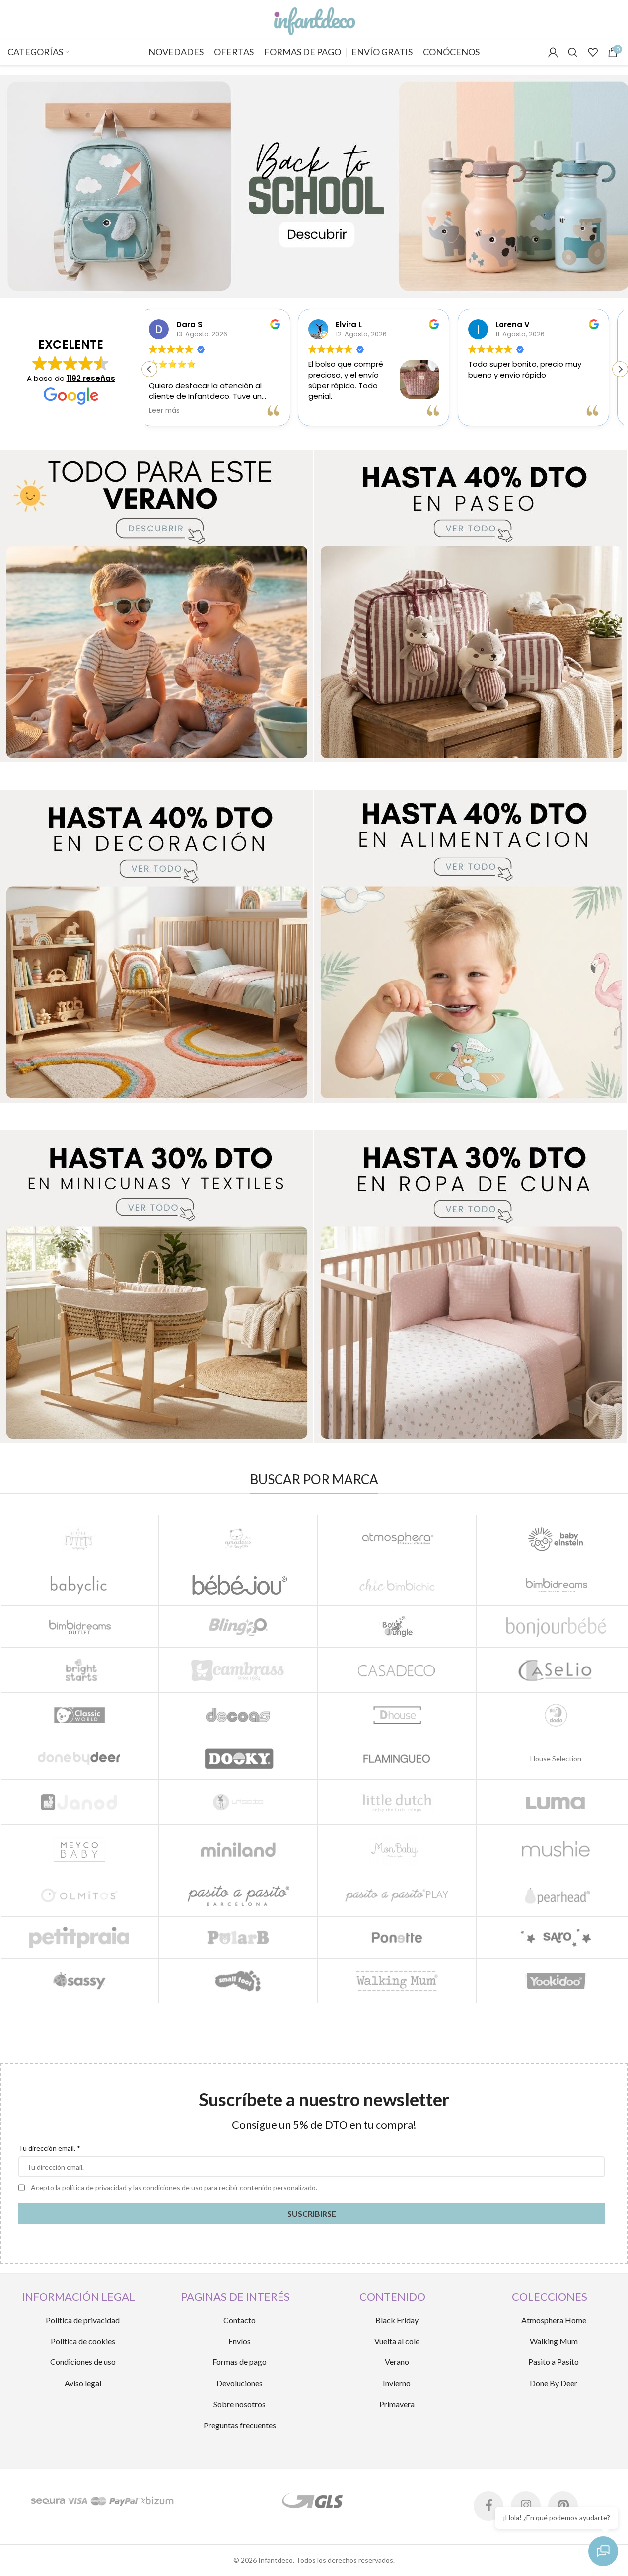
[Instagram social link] (526, 2506)
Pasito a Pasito (554, 2362)
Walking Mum (554, 2341)
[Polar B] (238, 1937)
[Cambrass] (238, 1670)
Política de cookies (83, 2341)
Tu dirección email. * (49, 2148)
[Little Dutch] (397, 1802)
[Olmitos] (79, 1896)
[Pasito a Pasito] (238, 1896)
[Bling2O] (238, 1627)
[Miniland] (238, 1850)
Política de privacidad (83, 2320)
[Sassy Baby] (79, 1981)
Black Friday (397, 2320)
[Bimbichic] (397, 1585)
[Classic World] (79, 1715)
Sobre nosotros (240, 2404)
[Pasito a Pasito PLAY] (397, 1896)
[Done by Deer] (79, 1759)
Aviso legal (83, 2383)
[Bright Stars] (79, 1670)
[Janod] (79, 1802)
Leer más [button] (494, 411)
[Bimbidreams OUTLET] (79, 1627)
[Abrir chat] (603, 2551)
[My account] (553, 52)
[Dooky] (238, 1759)
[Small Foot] (238, 1981)
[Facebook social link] (488, 2506)
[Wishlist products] (593, 52)
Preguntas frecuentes (240, 2425)
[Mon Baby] (397, 1850)
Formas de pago (240, 2362)
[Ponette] (397, 1937)
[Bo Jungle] (397, 1627)
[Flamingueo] (397, 1759)
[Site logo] (314, 19)
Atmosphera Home (554, 2320)
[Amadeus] (238, 1539)
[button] (620, 369)
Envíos (240, 2341)
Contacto (240, 2320)
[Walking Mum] (397, 1981)
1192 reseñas (91, 378)
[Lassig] (238, 1802)
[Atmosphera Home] (397, 1539)
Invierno (397, 2383)
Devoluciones (240, 2383)
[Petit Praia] (79, 1937)
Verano (397, 2362)
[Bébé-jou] (238, 1585)
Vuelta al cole (397, 2341)
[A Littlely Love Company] (79, 1539)
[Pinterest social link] (563, 2506)
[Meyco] (79, 1850)
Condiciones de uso (83, 2362)
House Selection (556, 1759)
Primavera (397, 2404)
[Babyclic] (79, 1585)
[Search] (573, 52)
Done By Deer (554, 2383)
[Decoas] (238, 1715)
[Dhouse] (397, 1715)
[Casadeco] (397, 1670)
